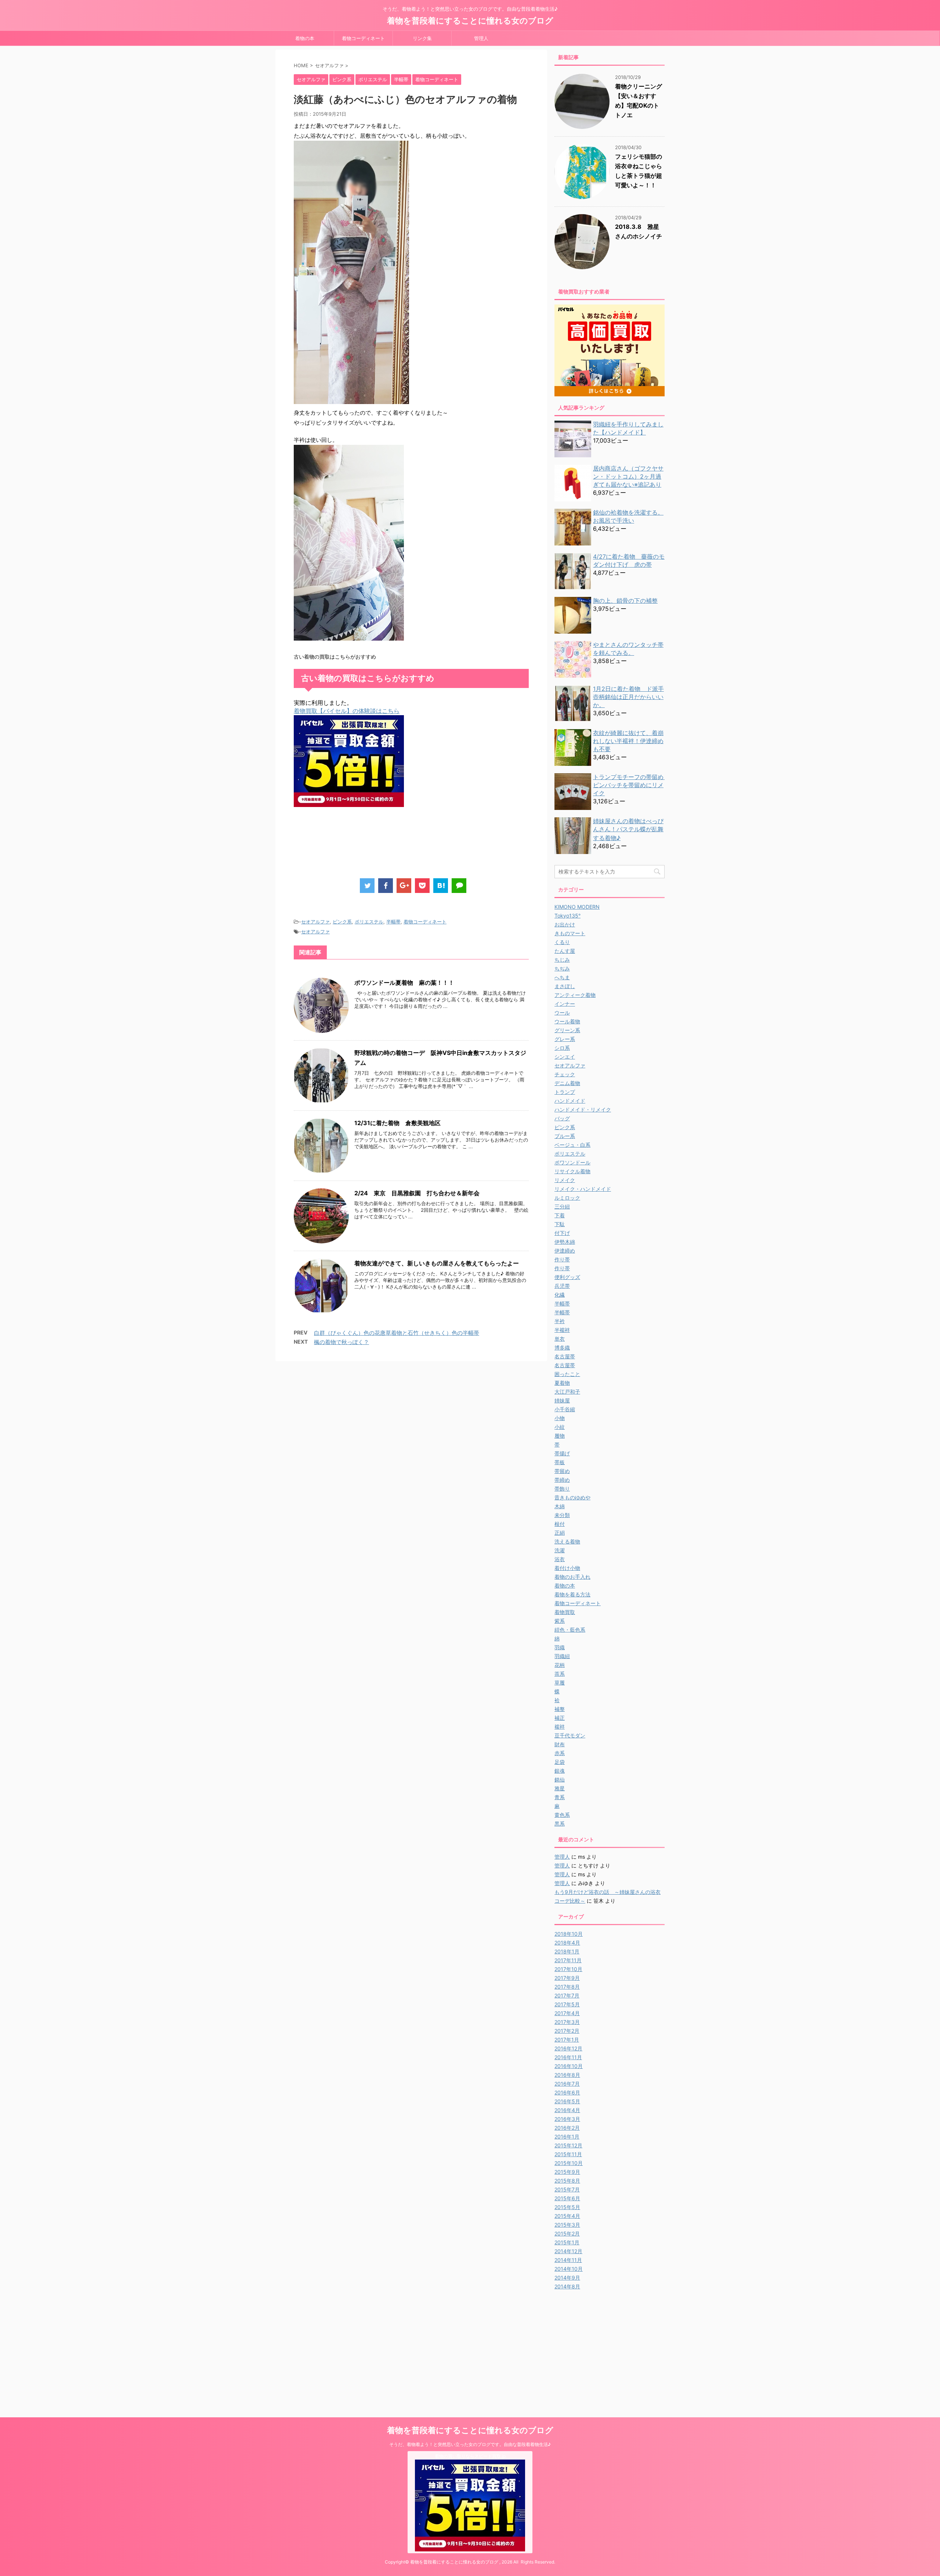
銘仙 (560, 1779)
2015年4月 (567, 2216)
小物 (560, 1418)
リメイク (565, 1180)
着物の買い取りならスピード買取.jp (470, 2456)
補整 (560, 1709)
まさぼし (565, 986)
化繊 (560, 1295)
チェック (565, 1074)
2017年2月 (567, 2031)
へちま (562, 977)
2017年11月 (568, 1960)
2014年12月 (568, 2251)
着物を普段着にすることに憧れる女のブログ (470, 21)
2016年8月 (567, 2075)
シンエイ (565, 1057)
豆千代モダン (570, 1735)
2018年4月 (567, 1943)
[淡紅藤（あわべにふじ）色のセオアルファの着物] (441, 886)
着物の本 (305, 38)
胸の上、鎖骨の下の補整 (625, 601)
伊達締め (565, 1251)
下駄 (560, 1224)
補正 (560, 1718)
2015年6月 (567, 2198)
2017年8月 (567, 1987)
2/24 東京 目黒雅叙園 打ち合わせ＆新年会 (417, 1193)
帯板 (560, 1462)
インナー (565, 1004)
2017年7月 (567, 1995)
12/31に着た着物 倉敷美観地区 (397, 1123)
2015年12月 (568, 2145)
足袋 (560, 1762)
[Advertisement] (427, 846)
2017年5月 (567, 2004)
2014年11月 (568, 2260)
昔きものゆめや (572, 1497)
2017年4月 (567, 2013)
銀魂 (560, 1771)
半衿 (560, 1321)
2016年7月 (567, 2084)
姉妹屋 (562, 1400)
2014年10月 (569, 2269)
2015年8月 (567, 2181)
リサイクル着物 (572, 1171)
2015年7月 (567, 2189)
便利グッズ (567, 1277)
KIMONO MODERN (577, 907)
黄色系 (562, 1815)
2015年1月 (567, 2242)
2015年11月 (568, 2154)
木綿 (560, 1506)
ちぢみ (562, 968)
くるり (562, 942)
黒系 (560, 1824)
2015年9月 (567, 2172)
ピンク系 (342, 922)
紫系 (560, 1621)
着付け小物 (567, 1568)
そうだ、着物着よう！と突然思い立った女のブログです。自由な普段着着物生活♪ (470, 2444)
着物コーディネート (363, 38)
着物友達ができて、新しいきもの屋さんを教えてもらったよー (437, 1263)
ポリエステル (369, 922)
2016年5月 (567, 2101)
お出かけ (565, 924)
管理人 (481, 38)
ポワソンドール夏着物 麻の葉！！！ (404, 983)
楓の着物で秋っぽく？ (341, 1342)
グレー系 (565, 1039)
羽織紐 (562, 1656)
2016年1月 (567, 2137)
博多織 (562, 1348)
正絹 (560, 1533)
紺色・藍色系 (570, 1630)
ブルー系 (565, 1136)
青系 (560, 1797)
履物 (560, 1436)
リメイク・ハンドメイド (583, 1189)
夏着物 (562, 1383)
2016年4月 (567, 2110)
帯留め (562, 1471)
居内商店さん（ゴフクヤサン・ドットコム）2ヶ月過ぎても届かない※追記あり (628, 476)
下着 (560, 1215)
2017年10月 (568, 1969)
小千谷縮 (565, 1409)
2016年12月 (568, 2048)
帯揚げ (562, 1453)
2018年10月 (569, 1934)
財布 (560, 1744)
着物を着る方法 (572, 1594)
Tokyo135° (567, 916)
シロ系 (562, 1048)
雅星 (560, 1788)
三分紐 (562, 1206)
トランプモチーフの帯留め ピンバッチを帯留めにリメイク (631, 785)
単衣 (560, 1339)
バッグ (562, 1118)
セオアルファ (315, 922)
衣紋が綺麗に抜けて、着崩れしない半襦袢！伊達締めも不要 (628, 741)
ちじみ (562, 960)
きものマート (570, 933)
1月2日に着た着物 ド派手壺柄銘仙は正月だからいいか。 (628, 697)
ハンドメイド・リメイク (583, 1109)
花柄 (560, 1665)
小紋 (560, 1427)
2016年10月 (569, 2066)
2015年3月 (567, 2225)
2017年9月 (567, 1978)
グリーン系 (567, 1030)
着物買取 (565, 1612)
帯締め (562, 1480)
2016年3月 (567, 2119)
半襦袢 (562, 1330)
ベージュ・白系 (572, 1145)
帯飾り (562, 1489)
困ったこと (567, 1374)
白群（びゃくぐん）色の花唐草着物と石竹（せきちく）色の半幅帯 (397, 1333)
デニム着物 (567, 1083)
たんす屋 (565, 951)
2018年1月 (567, 1951)
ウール (562, 1013)
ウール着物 (567, 1021)
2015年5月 (567, 2207)
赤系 (560, 1753)
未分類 (562, 1515)
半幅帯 (393, 922)
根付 (560, 1524)
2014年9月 (567, 2278)
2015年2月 (567, 2233)
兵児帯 (562, 1286)
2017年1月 (567, 2040)
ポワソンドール (572, 1162)
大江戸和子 (567, 1392)
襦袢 (560, 1727)
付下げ (562, 1233)
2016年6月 (567, 2092)
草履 (560, 1682)
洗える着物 (567, 1541)
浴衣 (560, 1559)
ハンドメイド (570, 1101)
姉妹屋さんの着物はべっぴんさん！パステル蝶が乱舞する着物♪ (628, 829)
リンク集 (422, 38)
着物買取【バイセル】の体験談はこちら (347, 711)
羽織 (560, 1647)
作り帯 (562, 1259)
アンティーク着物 (575, 995)
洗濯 (560, 1550)
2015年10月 (569, 2163)
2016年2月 (567, 2128)
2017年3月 (567, 2022)
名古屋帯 (565, 1356)
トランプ (565, 1092)
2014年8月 (567, 2286)
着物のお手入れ (572, 1577)
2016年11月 (568, 2057)
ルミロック (567, 1198)
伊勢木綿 (565, 1242)
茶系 (560, 1674)
